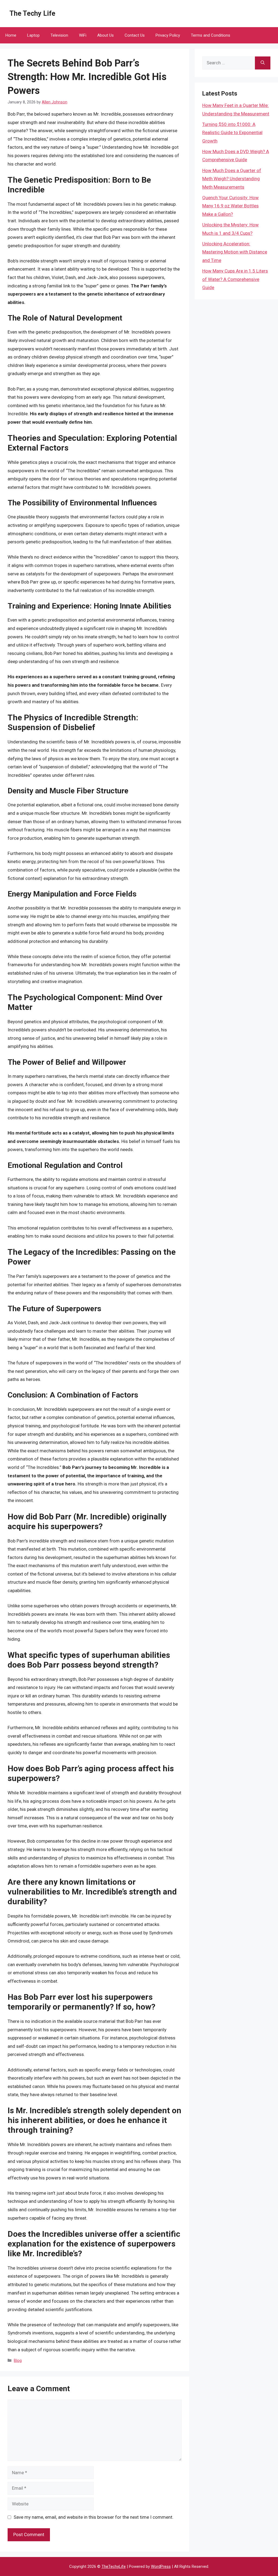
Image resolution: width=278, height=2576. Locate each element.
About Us (105, 35)
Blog (18, 2361)
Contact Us (135, 35)
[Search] (263, 63)
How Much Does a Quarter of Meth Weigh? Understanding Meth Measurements (232, 179)
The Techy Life (32, 13)
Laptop (33, 35)
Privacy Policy (168, 35)
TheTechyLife (114, 2567)
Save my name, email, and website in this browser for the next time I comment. (94, 2517)
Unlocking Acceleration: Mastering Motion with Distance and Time (235, 252)
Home (11, 35)
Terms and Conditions (211, 35)
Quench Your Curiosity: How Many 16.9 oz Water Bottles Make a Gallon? (230, 206)
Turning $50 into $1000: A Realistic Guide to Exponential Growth (232, 133)
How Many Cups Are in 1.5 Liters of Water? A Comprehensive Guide (235, 279)
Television (59, 35)
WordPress (161, 2567)
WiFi (83, 35)
